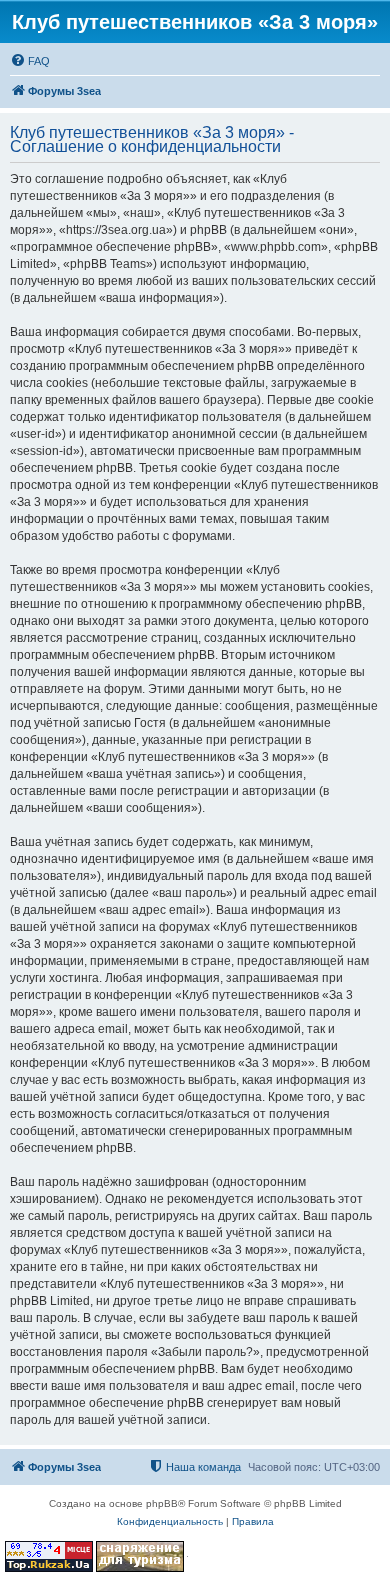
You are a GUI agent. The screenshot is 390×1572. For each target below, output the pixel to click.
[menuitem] (30, 61)
